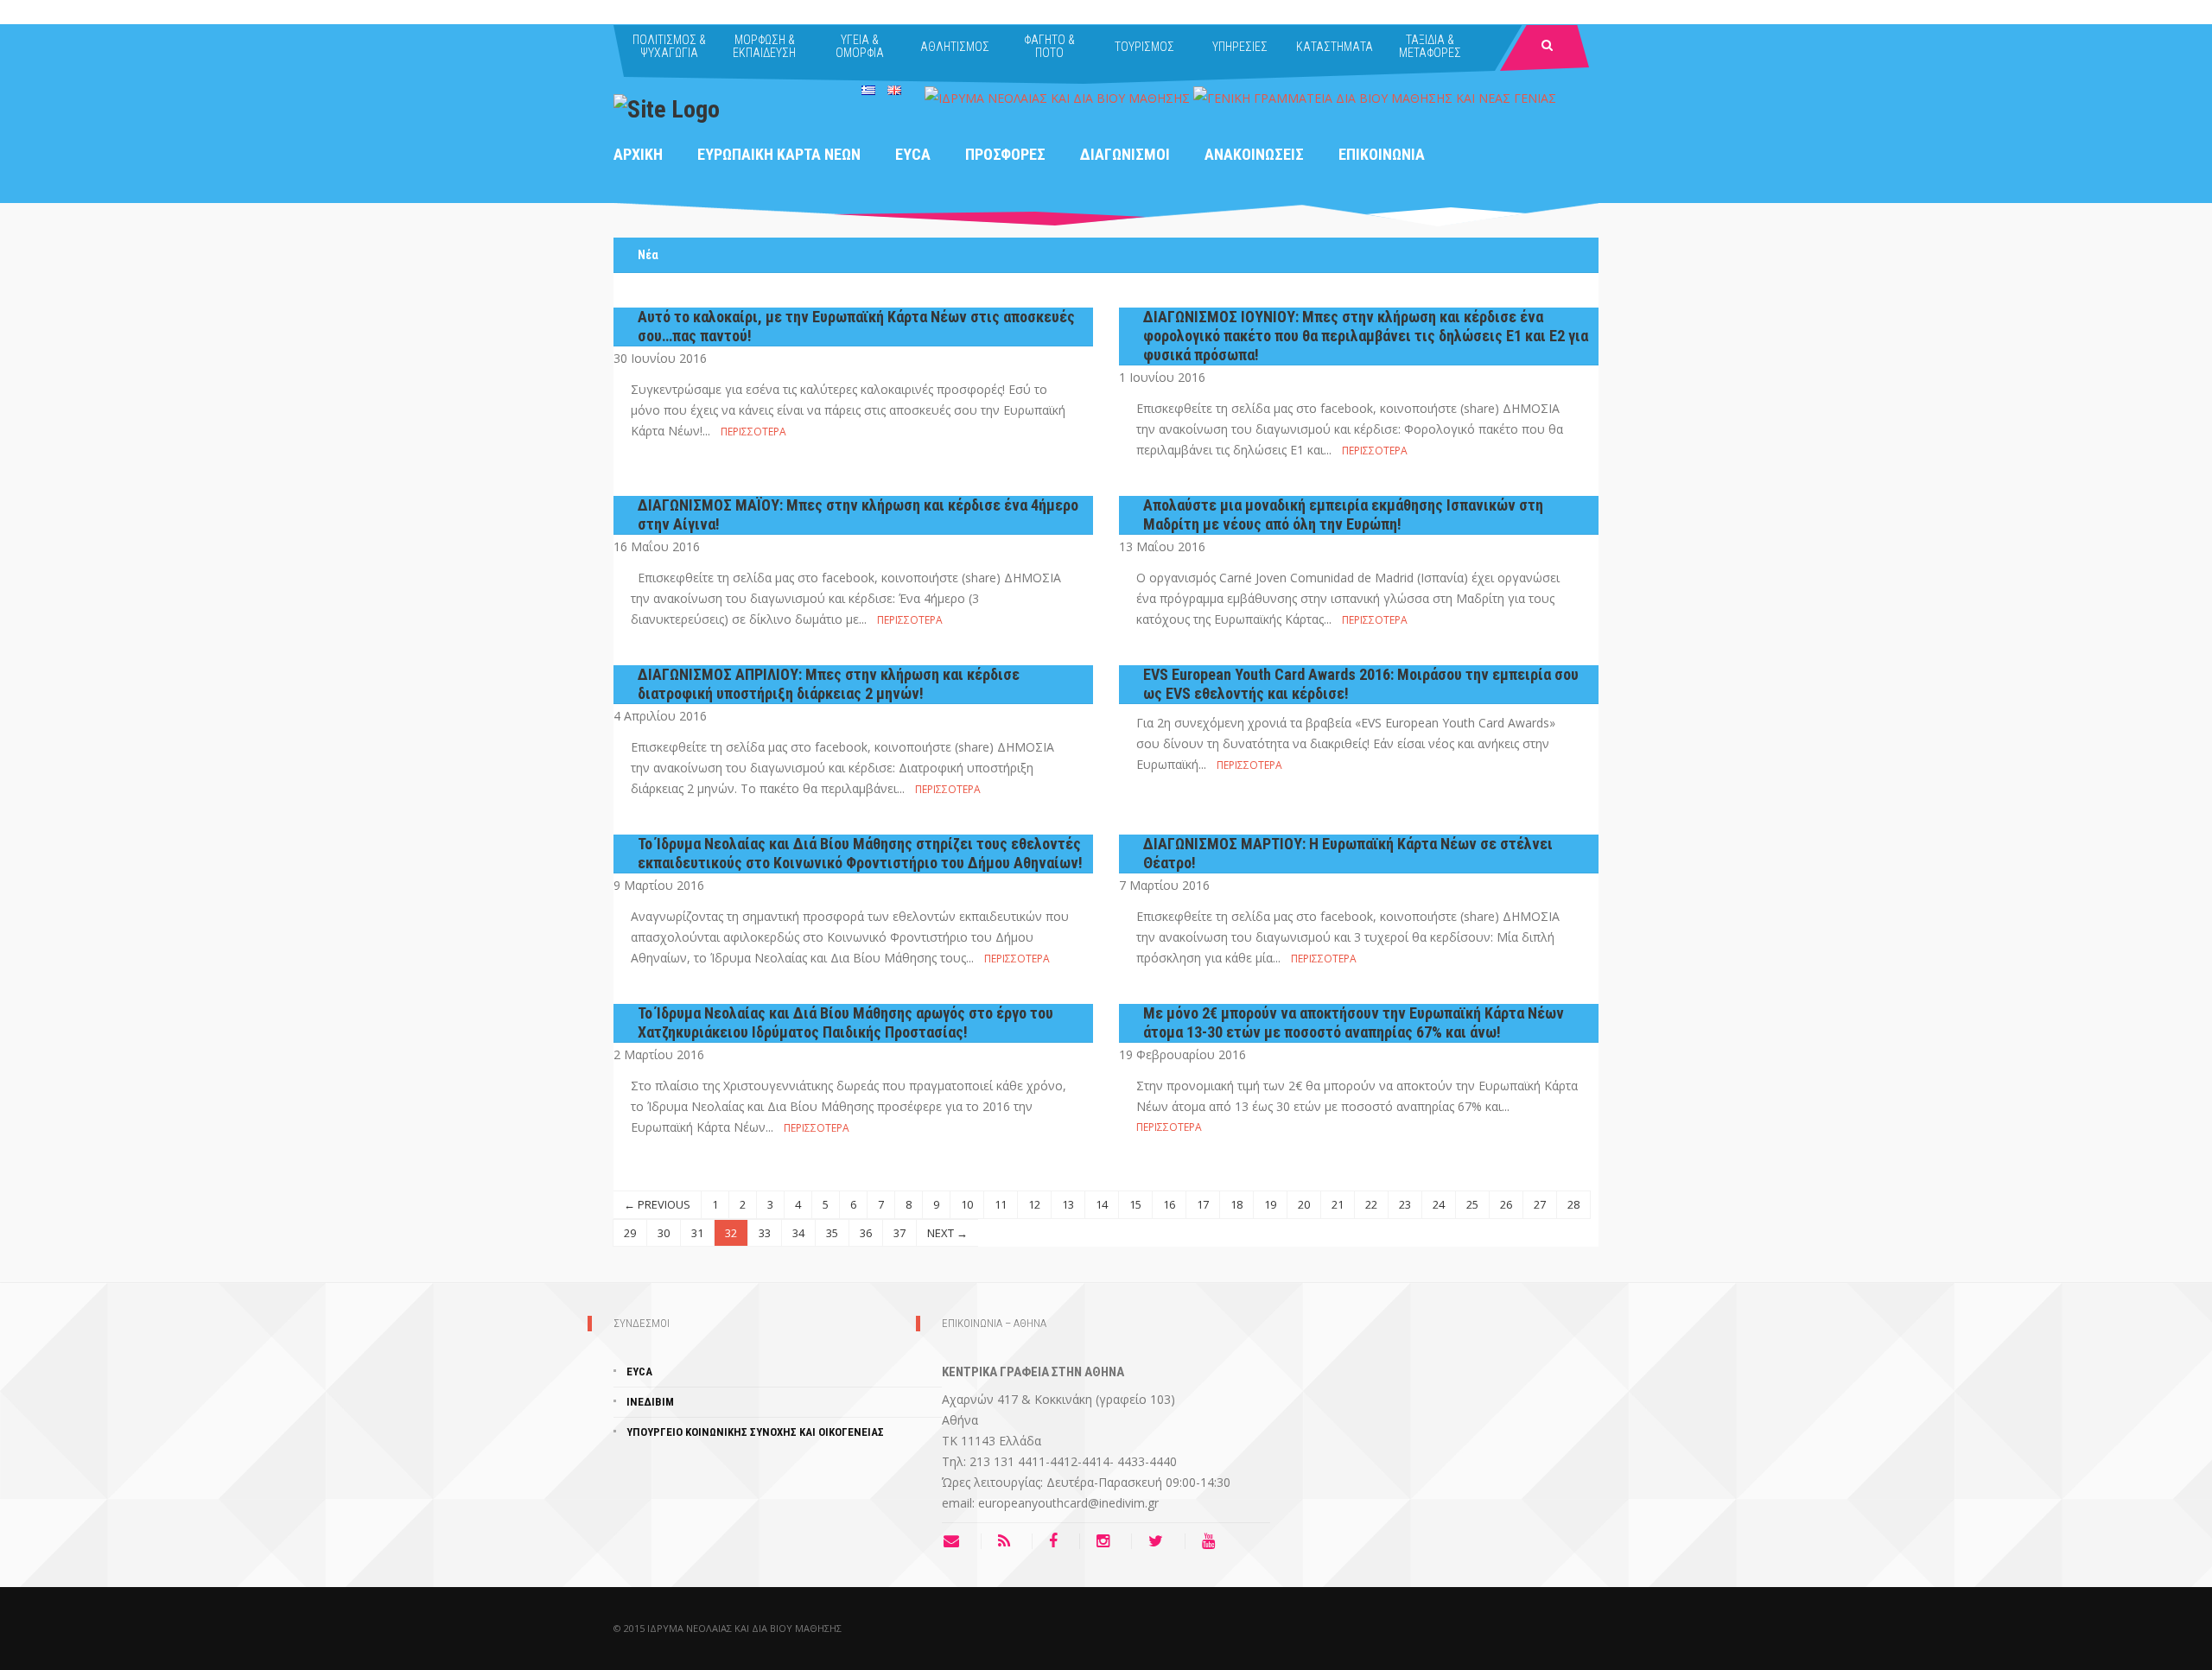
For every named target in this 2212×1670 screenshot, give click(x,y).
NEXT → (947, 1233)
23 (1405, 1204)
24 (1439, 1204)
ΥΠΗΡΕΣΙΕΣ (1240, 47)
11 (1001, 1204)
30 (664, 1233)
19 (1270, 1204)
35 (832, 1233)
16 (1169, 1204)
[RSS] (1008, 1541)
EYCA (913, 154)
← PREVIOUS (657, 1204)
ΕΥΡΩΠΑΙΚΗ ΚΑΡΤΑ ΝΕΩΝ (779, 154)
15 (1135, 1204)
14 (1102, 1204)
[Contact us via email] (962, 1541)
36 (866, 1233)
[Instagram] (1107, 1541)
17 (1203, 1204)
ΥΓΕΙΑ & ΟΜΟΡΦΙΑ (860, 46)
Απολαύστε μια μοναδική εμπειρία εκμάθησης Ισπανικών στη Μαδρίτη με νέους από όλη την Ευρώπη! (1343, 514)
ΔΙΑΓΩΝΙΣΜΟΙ (1125, 154)
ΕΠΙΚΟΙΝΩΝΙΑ (1382, 154)
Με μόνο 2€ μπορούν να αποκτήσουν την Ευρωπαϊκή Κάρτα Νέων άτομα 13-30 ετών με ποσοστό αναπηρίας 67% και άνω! (1354, 1022)
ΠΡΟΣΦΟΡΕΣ (1005, 154)
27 (1540, 1204)
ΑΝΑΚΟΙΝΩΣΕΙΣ (1254, 154)
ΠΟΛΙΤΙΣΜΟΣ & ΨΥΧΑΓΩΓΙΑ (669, 46)
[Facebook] (1058, 1541)
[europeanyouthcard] (667, 108)
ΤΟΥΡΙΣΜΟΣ (1144, 47)
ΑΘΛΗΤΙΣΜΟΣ (955, 47)
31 (697, 1233)
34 (798, 1233)
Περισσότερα (753, 432)
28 (1573, 1204)
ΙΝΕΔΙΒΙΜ (650, 1402)
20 (1304, 1204)
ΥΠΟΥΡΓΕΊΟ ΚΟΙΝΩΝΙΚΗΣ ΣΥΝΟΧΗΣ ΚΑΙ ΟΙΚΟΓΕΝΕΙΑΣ (755, 1432)
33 (765, 1233)
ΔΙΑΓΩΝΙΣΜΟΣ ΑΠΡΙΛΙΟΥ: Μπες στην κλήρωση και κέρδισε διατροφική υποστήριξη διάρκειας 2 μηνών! (829, 684)
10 (967, 1204)
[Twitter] (1160, 1541)
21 (1338, 1204)
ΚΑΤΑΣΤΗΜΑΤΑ (1335, 47)
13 (1068, 1204)
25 (1472, 1204)
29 (630, 1233)
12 (1034, 1204)
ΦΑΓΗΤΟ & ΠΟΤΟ (1049, 46)
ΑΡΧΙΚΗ (638, 154)
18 (1236, 1204)
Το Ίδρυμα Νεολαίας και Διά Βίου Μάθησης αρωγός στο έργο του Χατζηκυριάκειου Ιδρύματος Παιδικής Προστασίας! (845, 1022)
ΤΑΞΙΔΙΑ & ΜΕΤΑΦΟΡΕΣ (1430, 46)
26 (1506, 1204)
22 (1371, 1204)
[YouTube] (1213, 1541)
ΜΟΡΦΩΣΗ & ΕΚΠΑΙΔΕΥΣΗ (764, 46)
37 (899, 1233)
